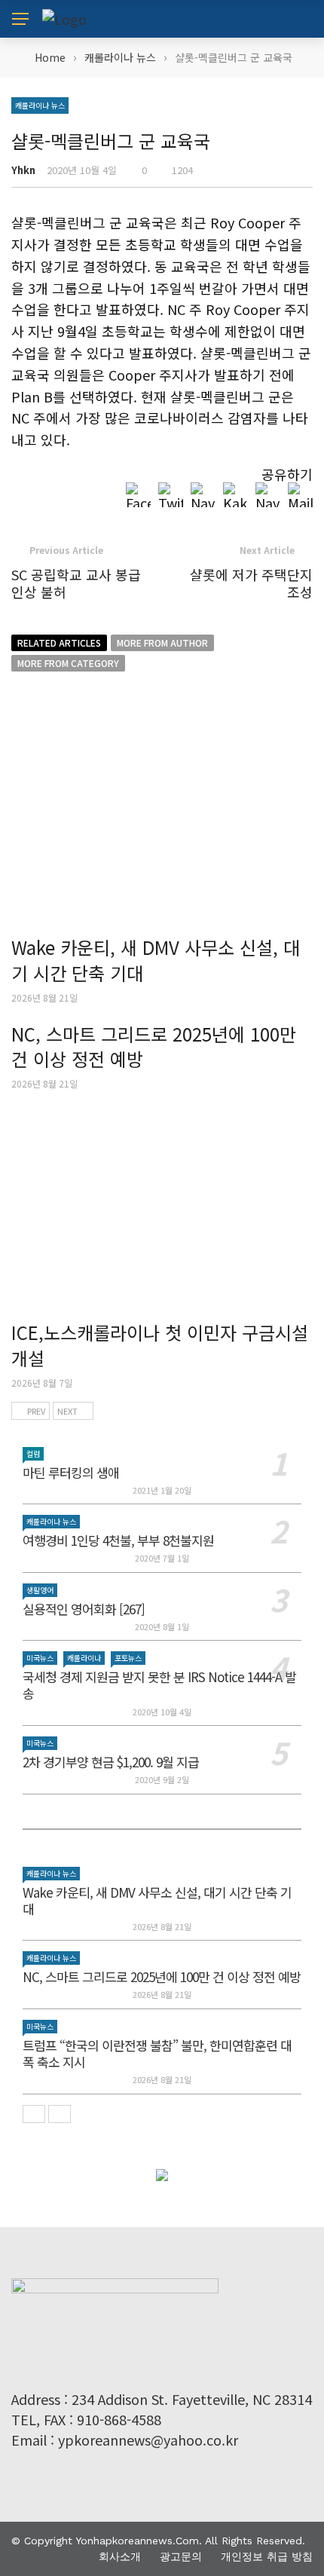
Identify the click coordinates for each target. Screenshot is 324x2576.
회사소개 (120, 2556)
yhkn (23, 170)
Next (67, 1411)
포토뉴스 (128, 1658)
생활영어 (40, 1590)
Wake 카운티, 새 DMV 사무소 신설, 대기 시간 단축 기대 (156, 960)
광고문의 (181, 2556)
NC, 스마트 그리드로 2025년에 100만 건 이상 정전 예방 (154, 1046)
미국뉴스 (40, 1658)
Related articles (59, 642)
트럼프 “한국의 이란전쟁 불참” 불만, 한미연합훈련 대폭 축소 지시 (157, 2053)
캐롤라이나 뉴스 (40, 105)
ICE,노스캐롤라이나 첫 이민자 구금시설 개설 (160, 1345)
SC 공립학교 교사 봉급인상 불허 (76, 583)
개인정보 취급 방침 (267, 2556)
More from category (68, 663)
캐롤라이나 (84, 1658)
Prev (36, 1411)
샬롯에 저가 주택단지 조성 (251, 583)
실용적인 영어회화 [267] (84, 1609)
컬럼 (33, 1453)
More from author (162, 642)
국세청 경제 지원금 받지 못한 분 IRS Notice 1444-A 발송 (159, 1685)
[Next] (60, 2114)
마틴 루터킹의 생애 (71, 1472)
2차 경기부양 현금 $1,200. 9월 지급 (111, 1762)
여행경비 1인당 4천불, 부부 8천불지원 (118, 1540)
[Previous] (34, 2114)
